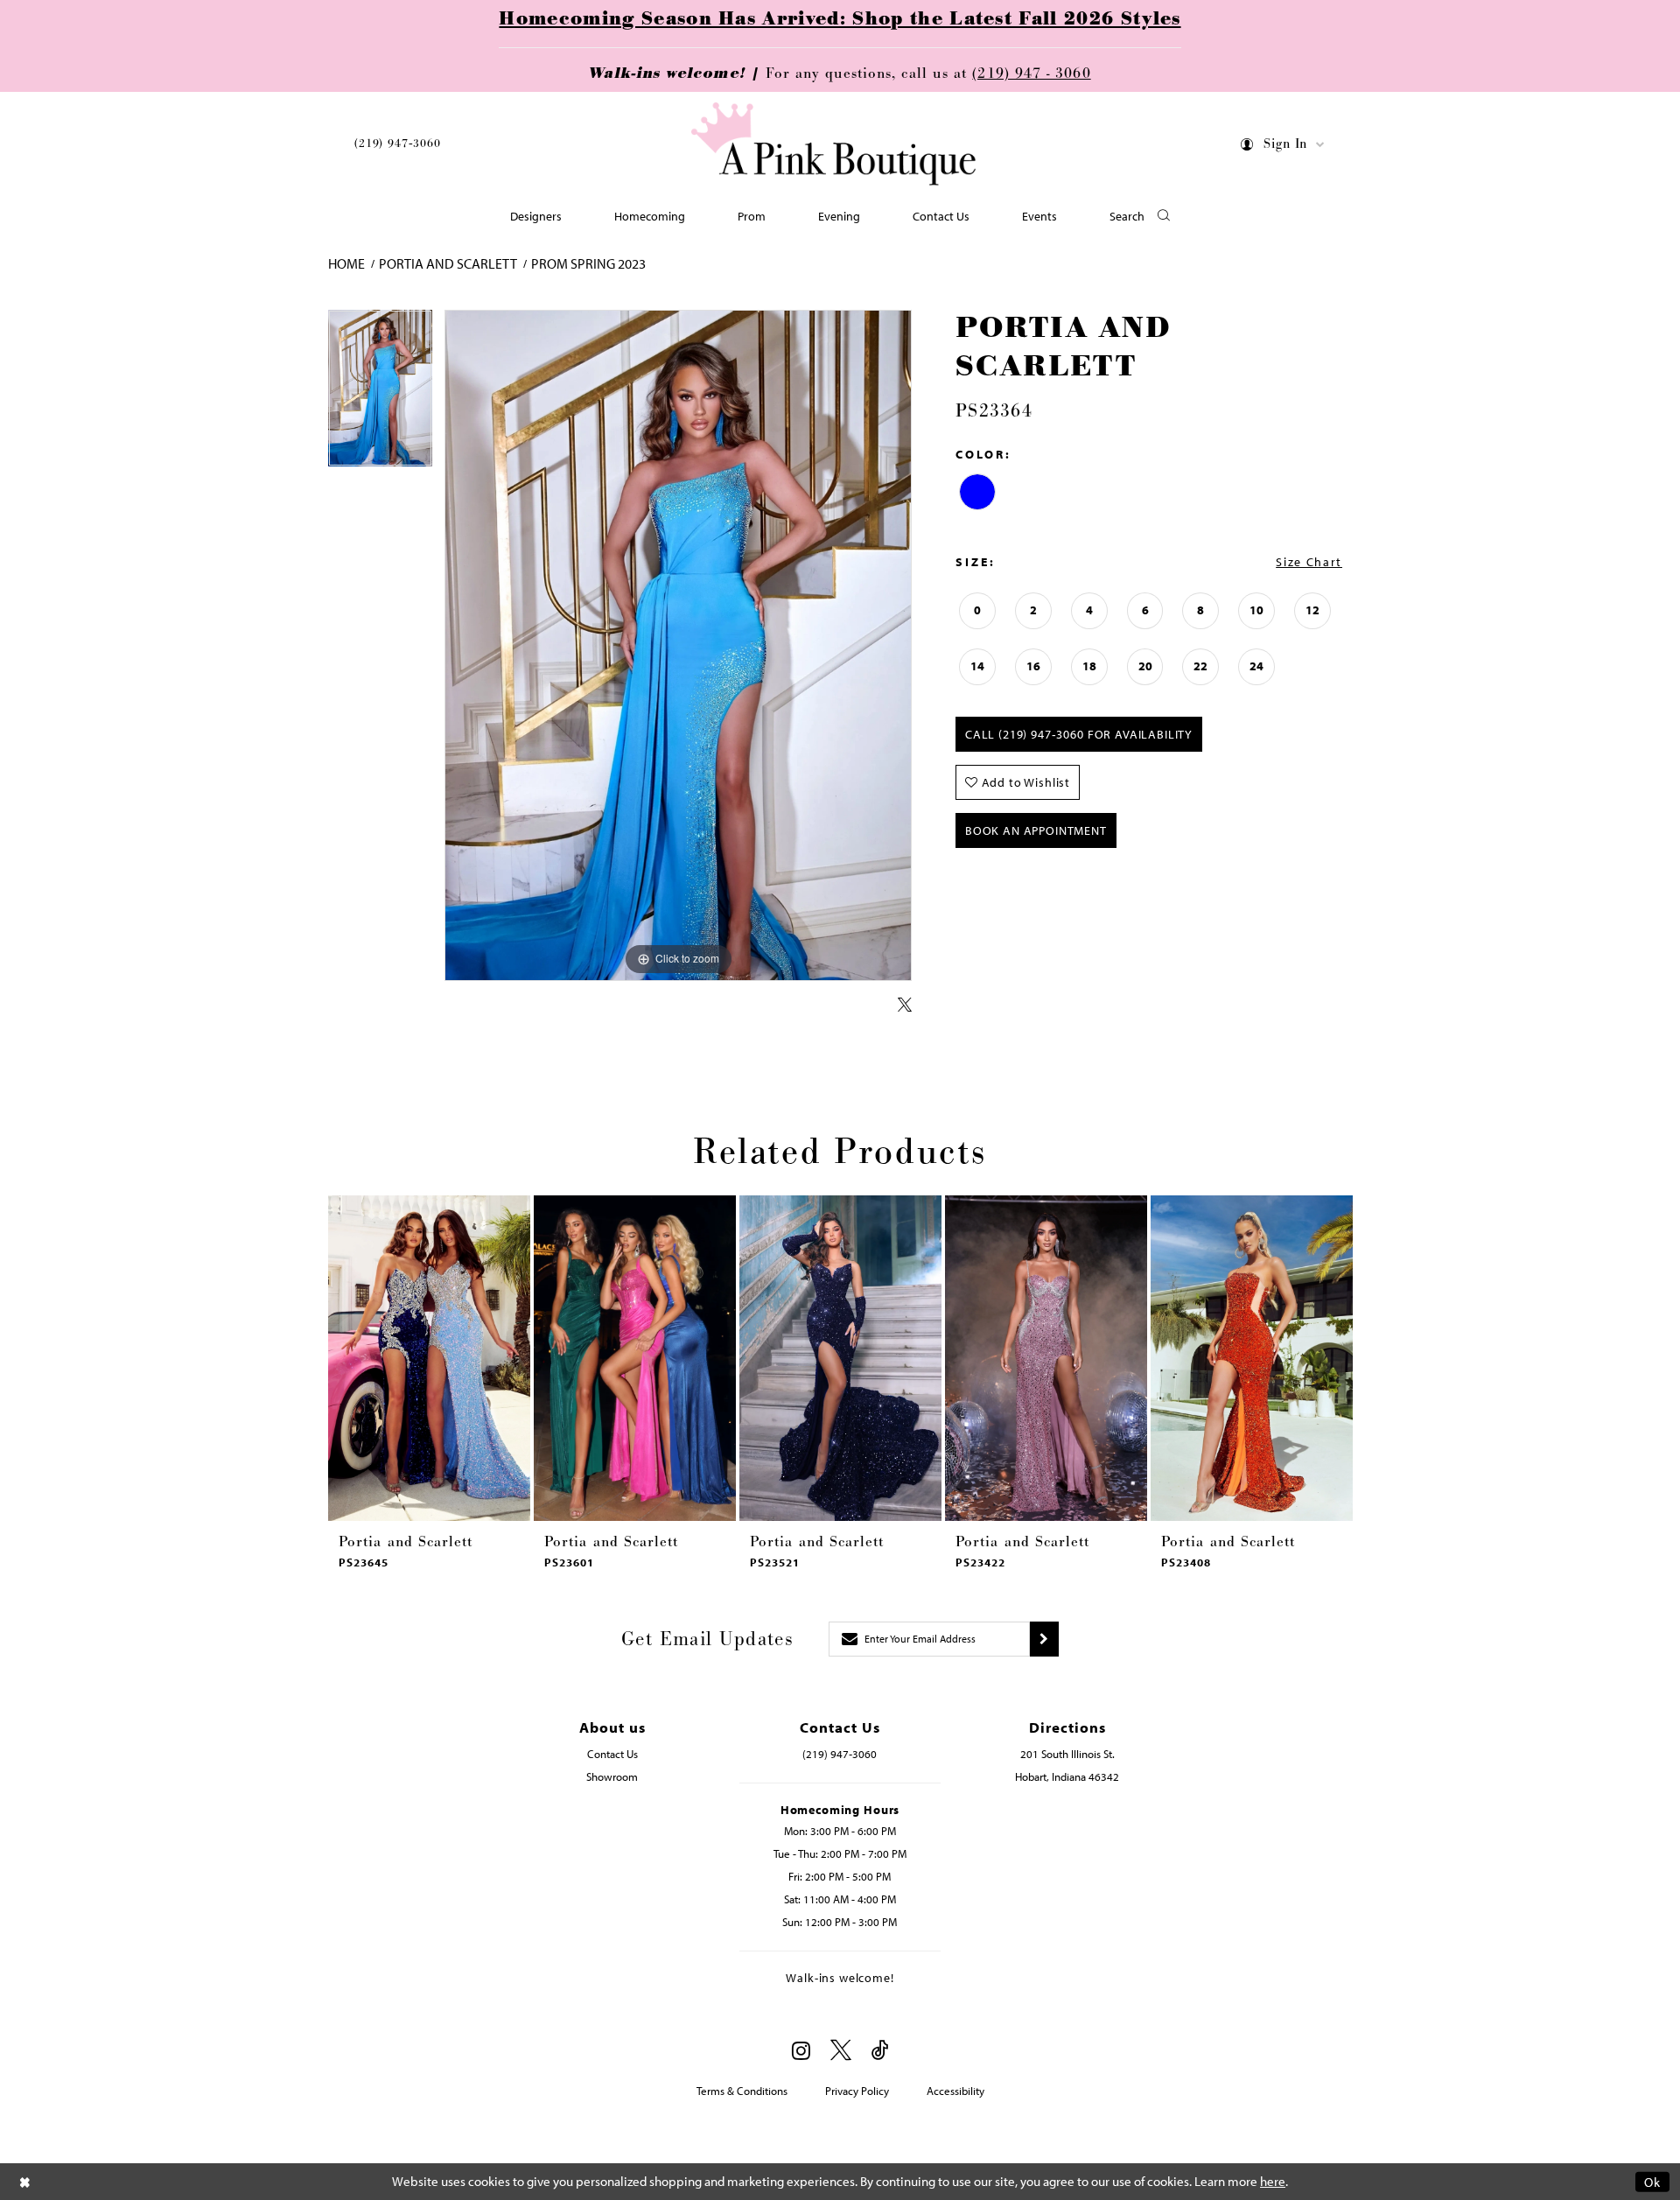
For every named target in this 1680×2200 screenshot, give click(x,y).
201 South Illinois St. (1067, 1754)
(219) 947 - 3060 (1031, 74)
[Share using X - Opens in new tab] (905, 1005)
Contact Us (612, 1754)
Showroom (612, 1776)
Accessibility (955, 2091)
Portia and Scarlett (448, 263)
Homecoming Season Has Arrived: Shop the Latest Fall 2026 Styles (840, 19)
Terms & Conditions (742, 2091)
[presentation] (429, 1358)
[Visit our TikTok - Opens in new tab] (880, 2051)
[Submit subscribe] (1044, 1639)
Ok (1652, 2181)
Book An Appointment (1036, 830)
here (1273, 2181)
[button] (1283, 147)
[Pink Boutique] (834, 144)
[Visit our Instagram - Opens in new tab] (801, 2050)
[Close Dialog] (25, 2181)
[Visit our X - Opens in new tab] (841, 2051)
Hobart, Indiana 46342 (1067, 1776)
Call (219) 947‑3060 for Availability (1079, 734)
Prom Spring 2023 (588, 263)
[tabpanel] (380, 394)
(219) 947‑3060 (398, 144)
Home (346, 263)
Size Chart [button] (1309, 562)
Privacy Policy (857, 2091)
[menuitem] (398, 147)
